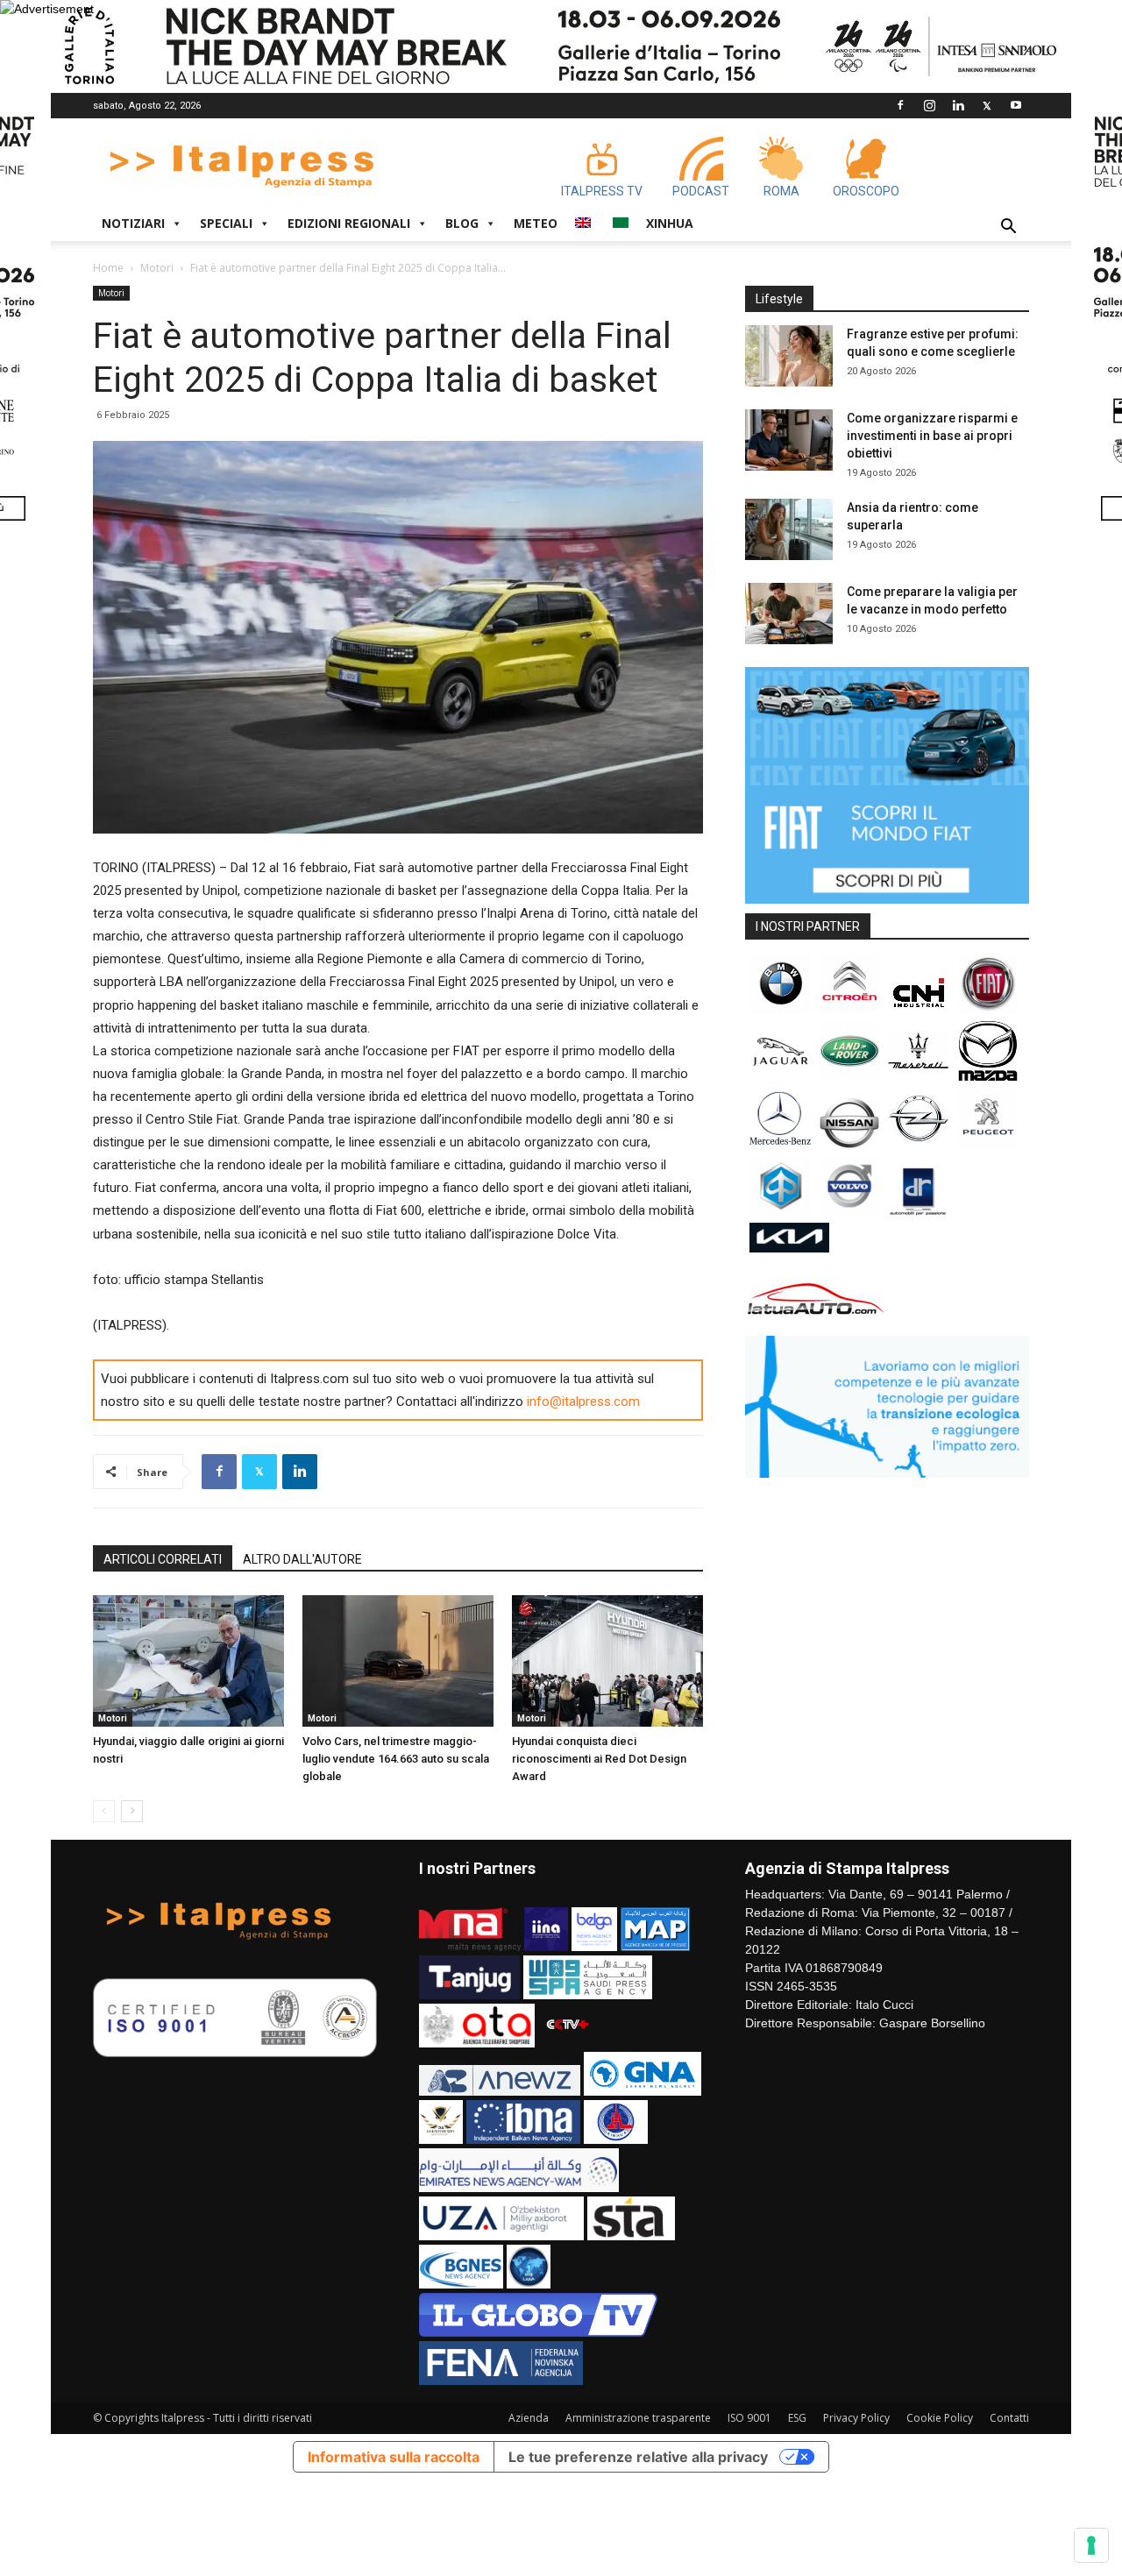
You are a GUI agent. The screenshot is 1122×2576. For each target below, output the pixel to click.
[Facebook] (900, 105)
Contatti (1009, 2418)
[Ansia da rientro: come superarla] (789, 529)
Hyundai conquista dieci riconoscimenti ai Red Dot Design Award (599, 1759)
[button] (1008, 228)
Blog (462, 223)
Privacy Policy (856, 2418)
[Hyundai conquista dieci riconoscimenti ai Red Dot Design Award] (607, 1661)
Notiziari (133, 223)
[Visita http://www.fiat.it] (988, 1010)
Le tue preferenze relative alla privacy (638, 2457)
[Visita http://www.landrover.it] (849, 1077)
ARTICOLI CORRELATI (163, 1559)
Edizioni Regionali (349, 223)
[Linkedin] (958, 105)
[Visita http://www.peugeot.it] (988, 1145)
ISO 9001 (749, 2418)
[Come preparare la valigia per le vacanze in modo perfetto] (789, 614)
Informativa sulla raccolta (394, 2457)
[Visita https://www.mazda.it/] (988, 1077)
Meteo (536, 223)
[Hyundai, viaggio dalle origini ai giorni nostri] (188, 1661)
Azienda (529, 2418)
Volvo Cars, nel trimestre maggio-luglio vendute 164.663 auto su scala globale (396, 1759)
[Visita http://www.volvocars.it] (849, 1212)
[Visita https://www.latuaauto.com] (816, 1322)
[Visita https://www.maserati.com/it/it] (919, 1077)
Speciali (226, 223)
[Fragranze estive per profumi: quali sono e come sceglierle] (789, 356)
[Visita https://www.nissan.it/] (849, 1145)
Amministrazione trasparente (638, 2418)
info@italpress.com (583, 1402)
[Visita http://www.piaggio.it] (780, 1212)
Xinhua (670, 223)
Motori (157, 268)
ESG (797, 2418)
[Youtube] (1016, 105)
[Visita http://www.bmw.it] (780, 1010)
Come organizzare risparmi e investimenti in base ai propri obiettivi (932, 436)
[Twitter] (987, 105)
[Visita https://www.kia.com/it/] (789, 1248)
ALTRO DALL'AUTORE (302, 1559)
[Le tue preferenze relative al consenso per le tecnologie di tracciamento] (1091, 2545)
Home (108, 268)
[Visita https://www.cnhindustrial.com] (919, 1010)
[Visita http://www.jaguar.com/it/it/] (780, 1077)
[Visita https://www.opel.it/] (919, 1145)
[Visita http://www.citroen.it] (849, 1010)
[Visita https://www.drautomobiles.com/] (919, 1212)
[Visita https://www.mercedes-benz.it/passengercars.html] (780, 1145)
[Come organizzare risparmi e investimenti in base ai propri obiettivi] (789, 440)
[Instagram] (929, 105)
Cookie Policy (940, 2418)
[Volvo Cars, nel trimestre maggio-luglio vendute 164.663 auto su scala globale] (398, 1661)
